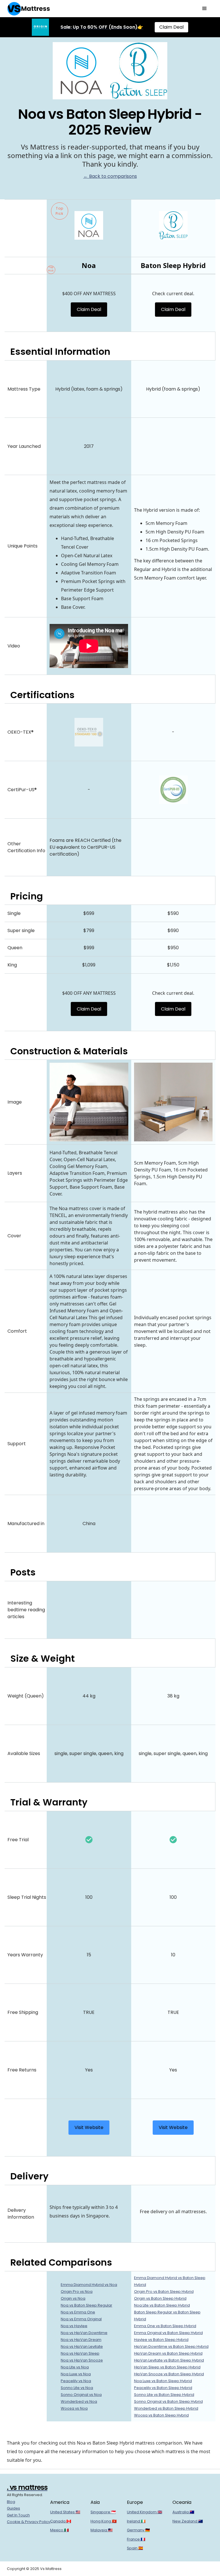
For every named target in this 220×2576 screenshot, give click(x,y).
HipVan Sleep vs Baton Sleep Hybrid (167, 2367)
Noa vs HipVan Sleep (80, 2353)
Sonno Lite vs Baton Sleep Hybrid (164, 2395)
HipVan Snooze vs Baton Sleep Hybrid (169, 2374)
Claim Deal (171, 27)
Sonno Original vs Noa (81, 2395)
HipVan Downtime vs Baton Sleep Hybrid (171, 2346)
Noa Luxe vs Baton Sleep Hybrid (163, 2381)
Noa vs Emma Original (81, 2319)
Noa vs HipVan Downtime (84, 2333)
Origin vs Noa (73, 2298)
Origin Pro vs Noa (77, 2292)
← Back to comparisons (110, 176)
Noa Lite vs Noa (75, 2367)
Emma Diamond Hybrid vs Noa (89, 2285)
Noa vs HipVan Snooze (82, 2360)
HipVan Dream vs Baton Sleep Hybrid (168, 2353)
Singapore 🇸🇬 (103, 2512)
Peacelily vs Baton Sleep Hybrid (163, 2388)
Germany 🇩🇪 (138, 2530)
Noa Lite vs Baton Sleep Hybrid (162, 2305)
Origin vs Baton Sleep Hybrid (160, 2298)
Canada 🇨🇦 (61, 2521)
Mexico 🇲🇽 (59, 2530)
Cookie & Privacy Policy (29, 2522)
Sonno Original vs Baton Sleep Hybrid (168, 2401)
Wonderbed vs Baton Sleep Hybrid (166, 2408)
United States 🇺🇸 (65, 2512)
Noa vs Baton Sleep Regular (87, 2305)
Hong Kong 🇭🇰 (104, 2521)
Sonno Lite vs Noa (77, 2388)
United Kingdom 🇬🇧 (145, 2512)
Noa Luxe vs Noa (76, 2374)
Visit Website (89, 2127)
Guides (13, 2508)
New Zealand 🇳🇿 (188, 2521)
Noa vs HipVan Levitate (82, 2346)
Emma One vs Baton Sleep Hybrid (165, 2326)
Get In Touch (18, 2515)
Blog (11, 2502)
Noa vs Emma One (78, 2312)
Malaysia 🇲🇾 (102, 2530)
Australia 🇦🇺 (183, 2512)
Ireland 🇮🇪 (136, 2521)
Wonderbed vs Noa (79, 2401)
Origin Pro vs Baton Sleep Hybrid (164, 2292)
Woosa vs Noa (74, 2408)
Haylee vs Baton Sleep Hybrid (161, 2340)
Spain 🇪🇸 (135, 2548)
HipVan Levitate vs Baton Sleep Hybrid (169, 2360)
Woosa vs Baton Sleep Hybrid (161, 2415)
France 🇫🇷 (136, 2539)
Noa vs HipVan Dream (81, 2340)
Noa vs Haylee (74, 2326)
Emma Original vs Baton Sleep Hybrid (168, 2333)
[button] (205, 9)
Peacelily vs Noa (76, 2381)
